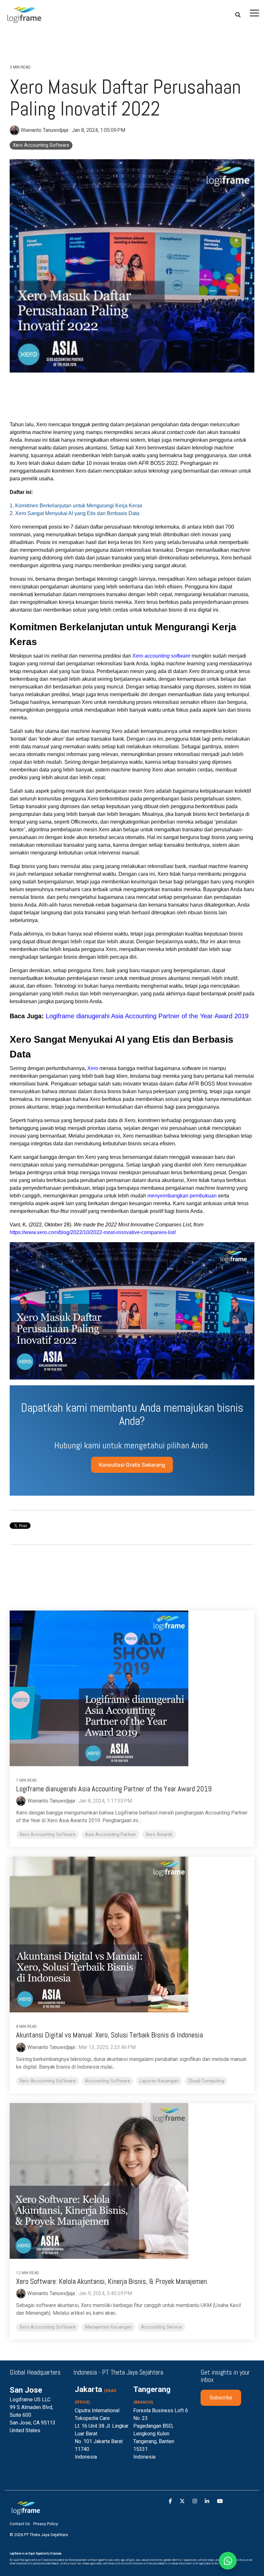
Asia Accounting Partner (111, 1835)
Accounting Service (161, 2327)
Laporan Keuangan (159, 2081)
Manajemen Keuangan (108, 2327)
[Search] (238, 15)
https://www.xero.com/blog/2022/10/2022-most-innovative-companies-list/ (93, 1232)
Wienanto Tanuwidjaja (44, 130)
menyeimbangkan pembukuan (182, 1196)
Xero (161, 656)
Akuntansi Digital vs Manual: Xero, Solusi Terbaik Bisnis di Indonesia (109, 2035)
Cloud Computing (206, 2081)
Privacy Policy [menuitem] (46, 2524)
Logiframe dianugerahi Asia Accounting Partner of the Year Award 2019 (147, 1016)
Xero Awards (159, 1835)
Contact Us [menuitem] (20, 2524)
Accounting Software (108, 2081)
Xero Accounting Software (41, 145)
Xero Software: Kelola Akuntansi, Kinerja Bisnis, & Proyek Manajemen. (112, 2281)
